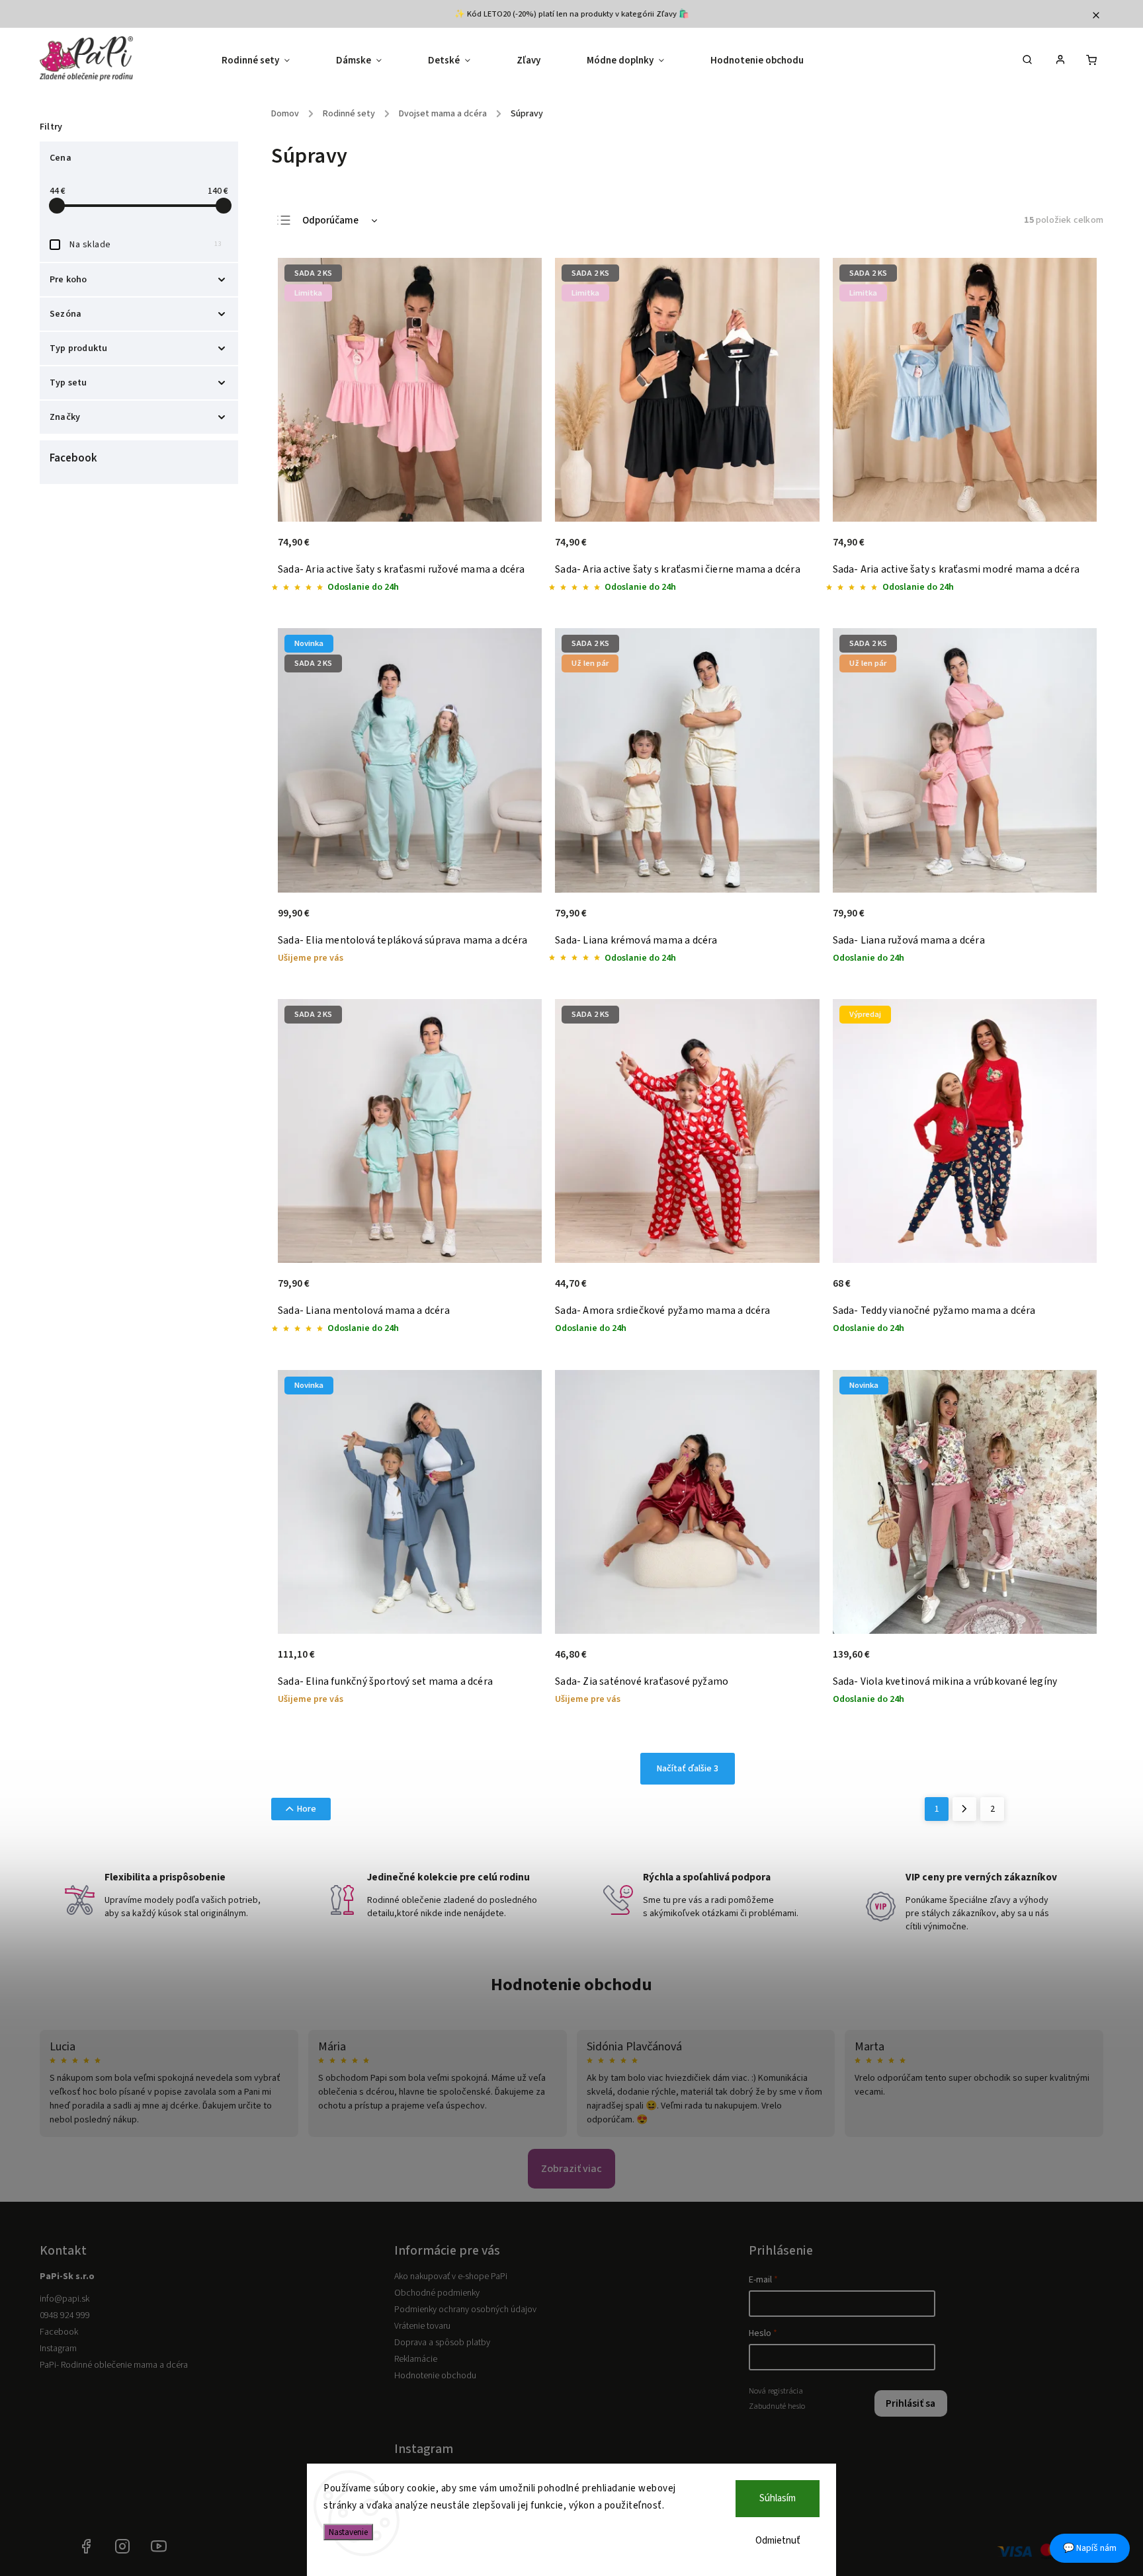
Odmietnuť (778, 2541)
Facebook (59, 2332)
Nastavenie (348, 2532)
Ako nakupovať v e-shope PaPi (451, 2276)
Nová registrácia (776, 2391)
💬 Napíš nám (1090, 2548)
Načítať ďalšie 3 (688, 1769)
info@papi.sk (64, 2299)
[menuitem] (267, 61)
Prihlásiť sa (910, 2403)
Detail (518, 549)
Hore (307, 1809)
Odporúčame (330, 221)
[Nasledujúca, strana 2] (964, 1809)
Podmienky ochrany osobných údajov (465, 2310)
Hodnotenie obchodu (571, 1985)
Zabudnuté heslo (777, 2406)
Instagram (58, 2349)
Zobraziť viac (571, 2169)
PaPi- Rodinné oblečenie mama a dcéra (114, 2365)
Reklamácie (416, 2359)
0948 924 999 (65, 2315)
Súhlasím (778, 2498)
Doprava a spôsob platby (442, 2343)
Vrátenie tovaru (422, 2326)
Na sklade (146, 245)
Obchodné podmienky (437, 2293)
